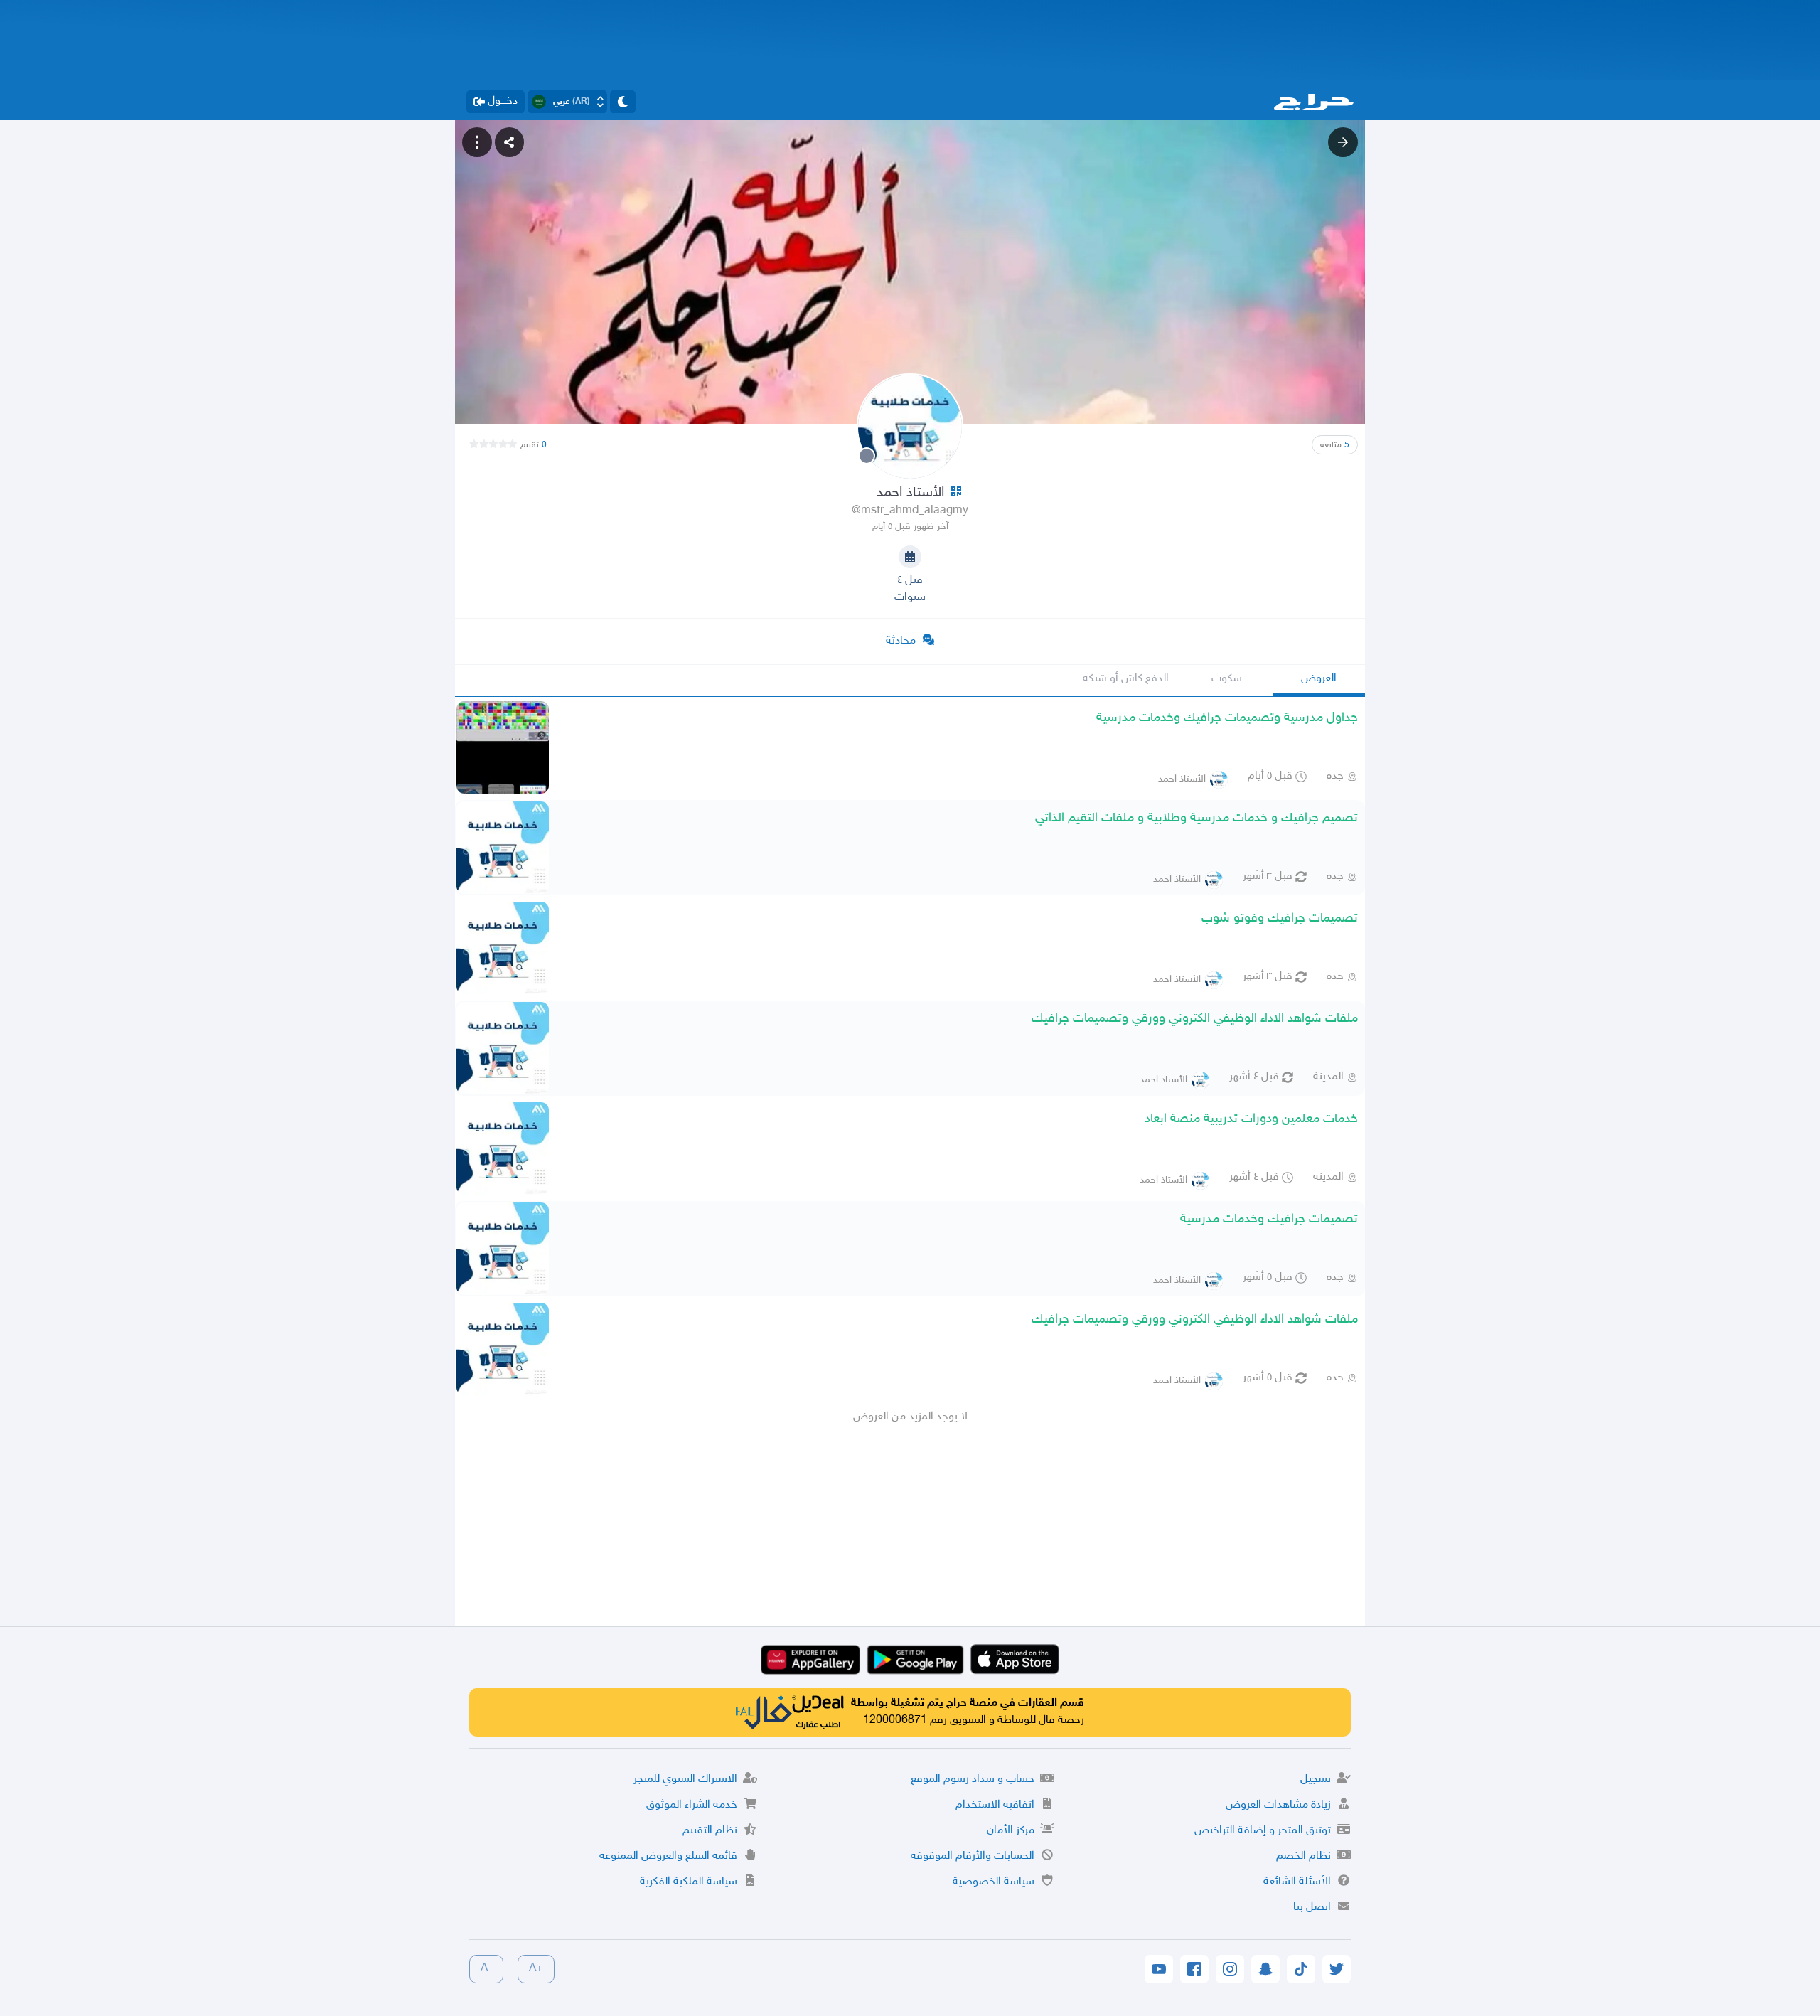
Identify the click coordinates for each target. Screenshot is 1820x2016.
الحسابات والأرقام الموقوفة (973, 1856)
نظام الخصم (1304, 1856)
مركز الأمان (1011, 1831)
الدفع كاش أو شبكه (1126, 679)
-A (486, 1969)
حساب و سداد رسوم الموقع (973, 1780)
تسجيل (1316, 1780)
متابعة (1335, 445)
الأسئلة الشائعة (1297, 1882)
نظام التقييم (710, 1831)
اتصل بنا (1312, 1908)
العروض (1319, 679)
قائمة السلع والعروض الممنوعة (668, 1856)
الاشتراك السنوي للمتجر (685, 1780)
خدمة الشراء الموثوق (692, 1805)
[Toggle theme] (623, 102)
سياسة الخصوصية (994, 1882)
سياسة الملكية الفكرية (689, 1882)
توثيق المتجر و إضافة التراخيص (1263, 1831)
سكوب (1227, 679)
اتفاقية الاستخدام (995, 1805)
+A (536, 1969)
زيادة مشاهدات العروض (1278, 1805)
